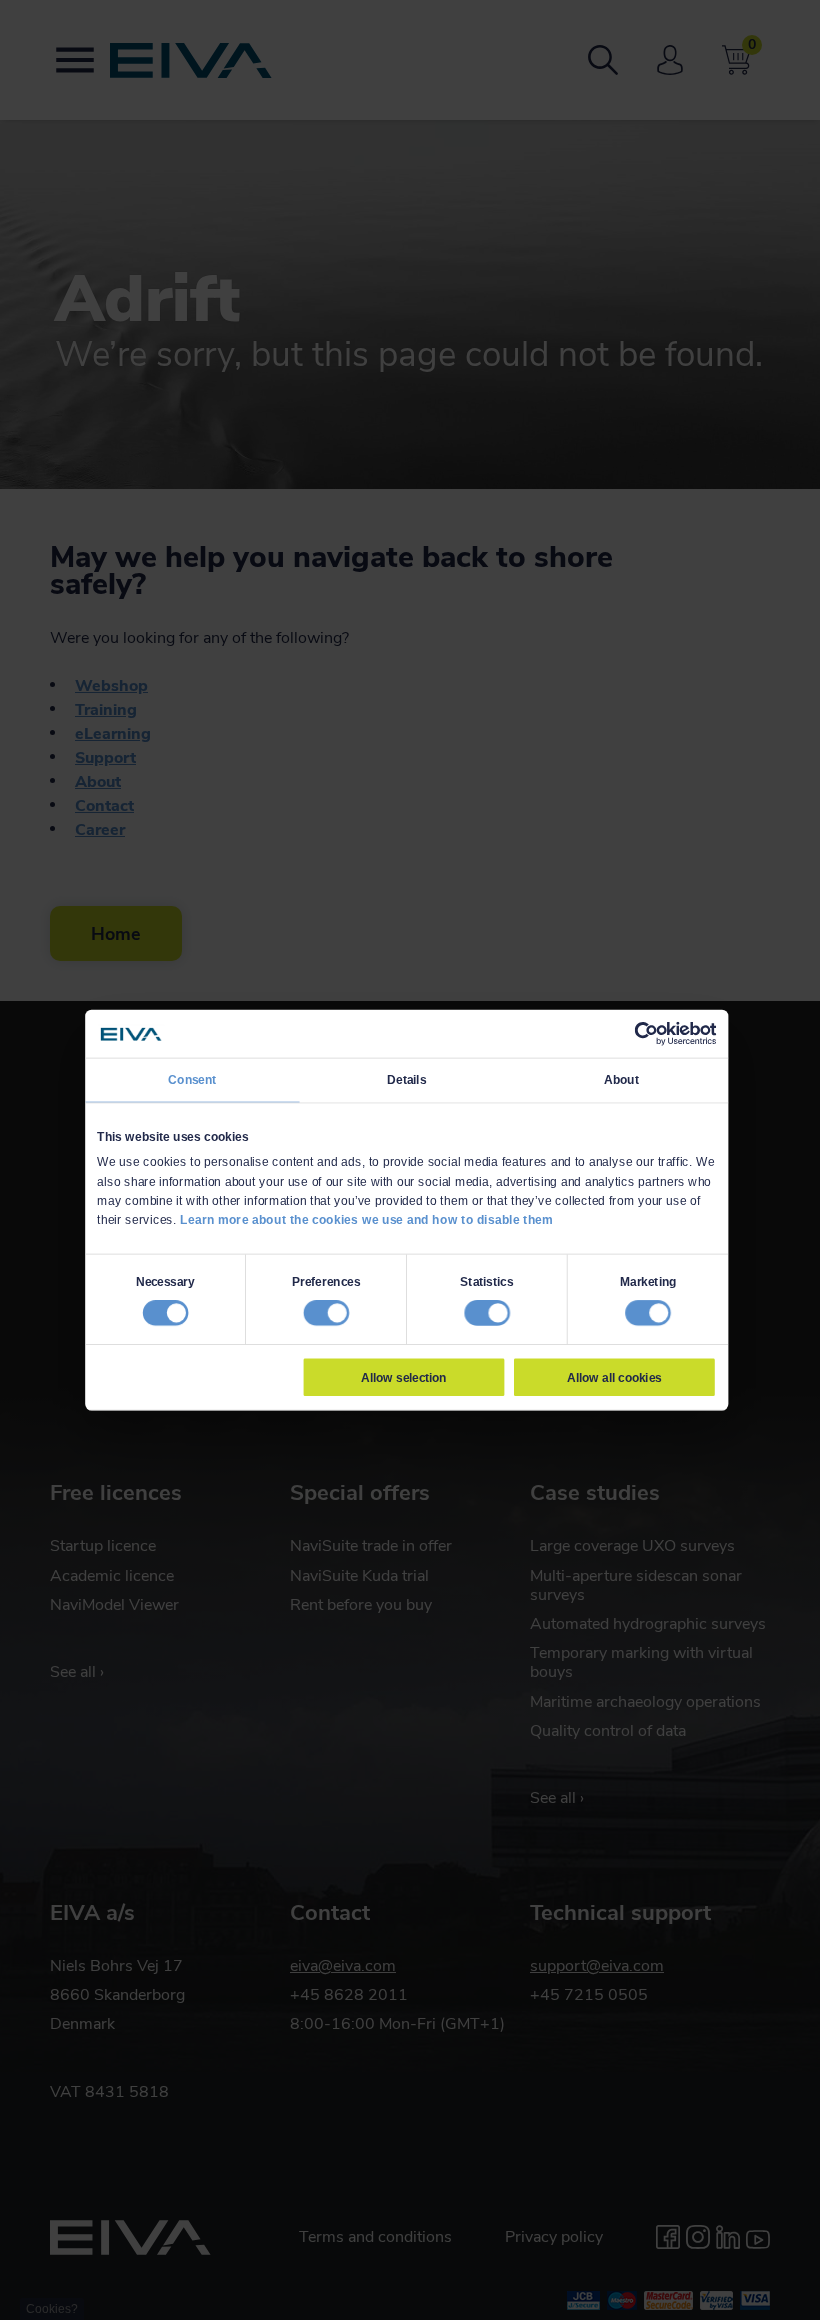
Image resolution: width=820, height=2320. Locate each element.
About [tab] (621, 1080)
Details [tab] (406, 1080)
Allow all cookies (614, 1377)
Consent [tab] (192, 1080)
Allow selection (404, 1377)
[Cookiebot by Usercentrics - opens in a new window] (646, 1034)
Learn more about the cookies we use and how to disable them (366, 1220)
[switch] (326, 1313)
